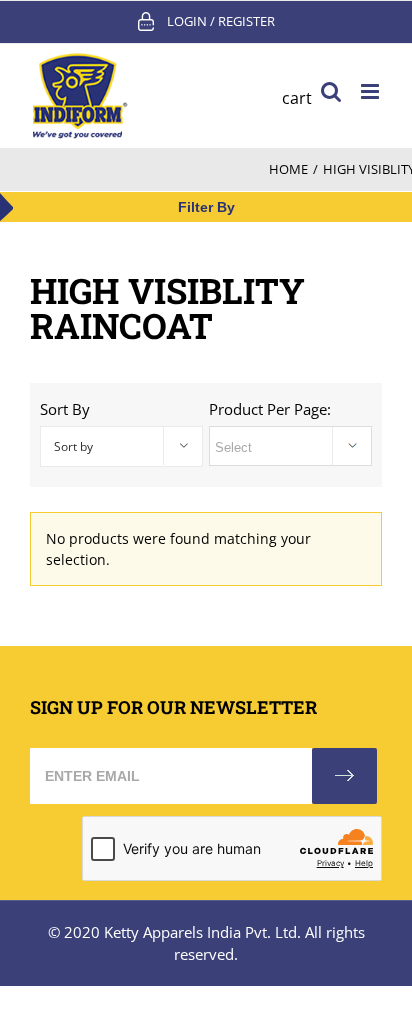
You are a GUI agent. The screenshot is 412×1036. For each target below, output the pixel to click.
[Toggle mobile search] (331, 91)
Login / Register (221, 21)
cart (297, 98)
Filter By (206, 207)
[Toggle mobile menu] (371, 91)
